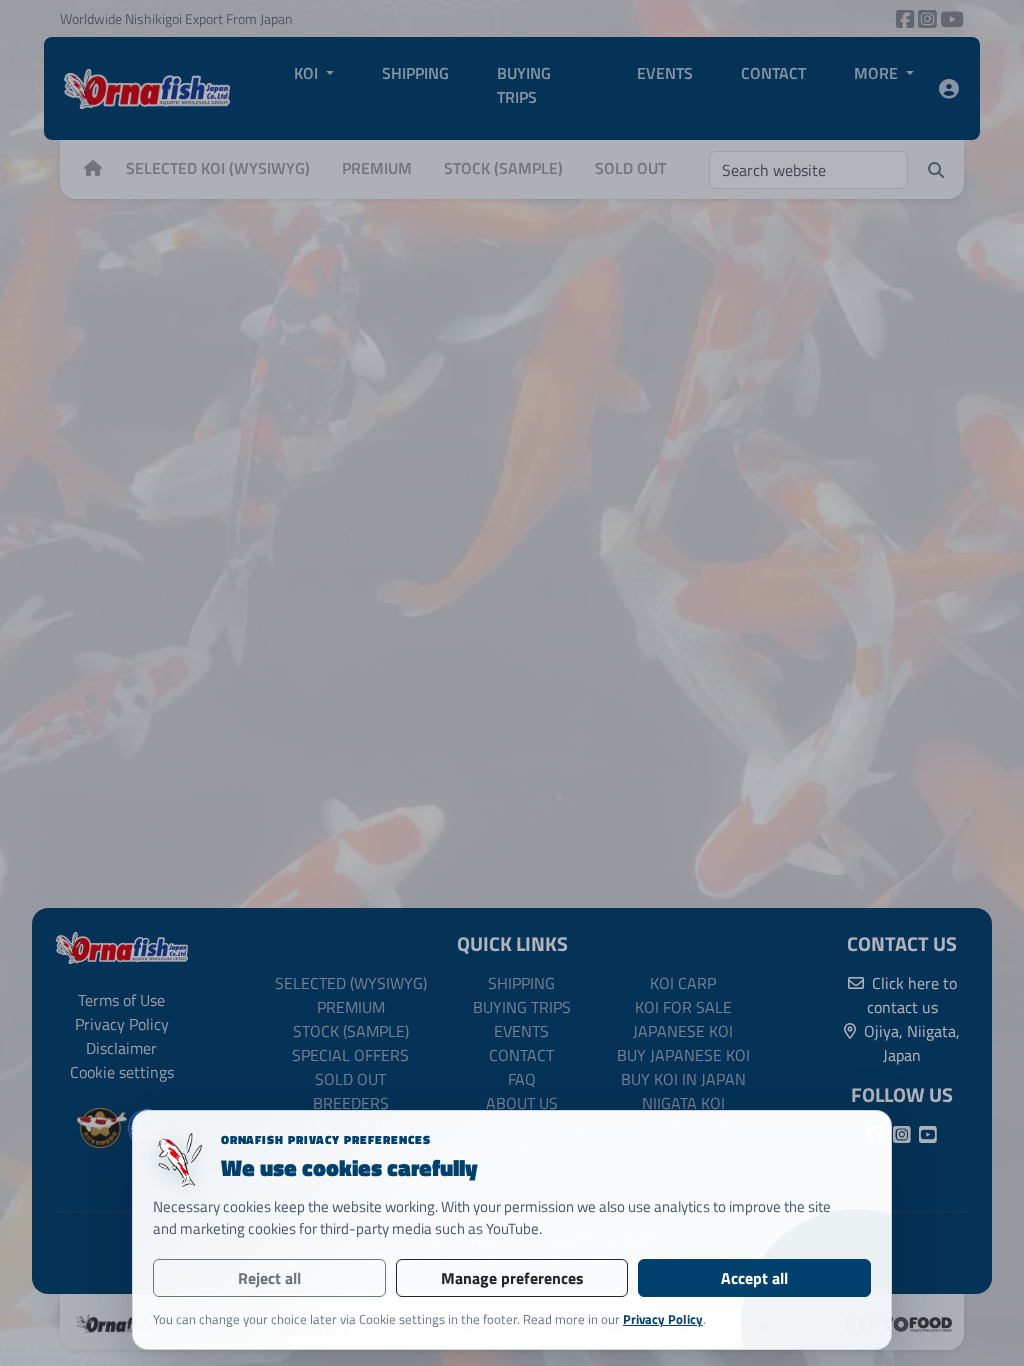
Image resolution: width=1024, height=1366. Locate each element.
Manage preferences (512, 1278)
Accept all (754, 1278)
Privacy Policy (663, 1319)
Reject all (269, 1278)
